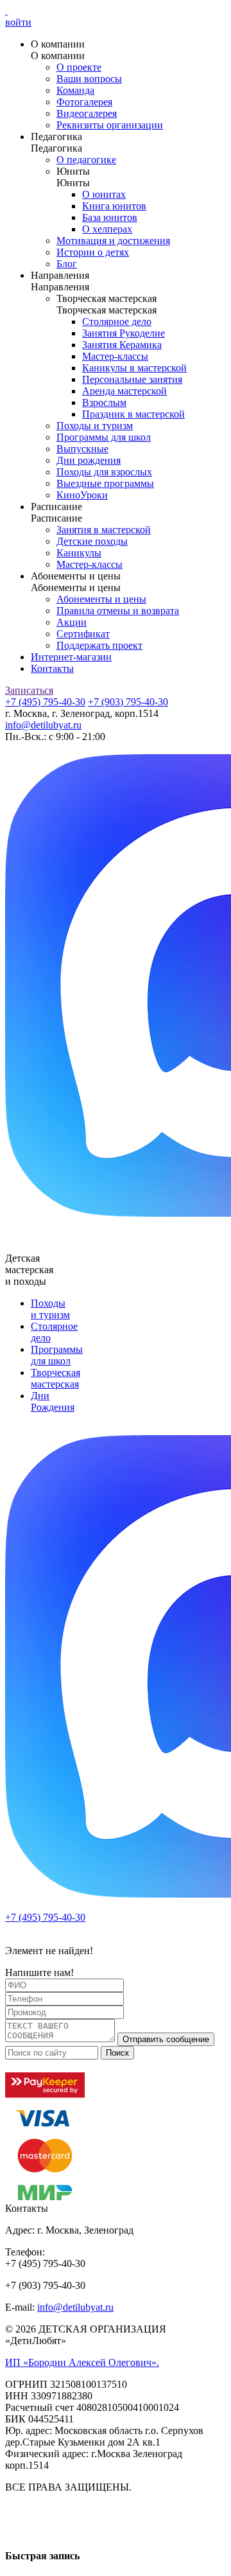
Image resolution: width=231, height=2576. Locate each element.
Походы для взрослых (104, 472)
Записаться (29, 690)
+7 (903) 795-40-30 (128, 702)
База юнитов (110, 217)
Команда (75, 90)
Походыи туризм (50, 1309)
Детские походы (92, 541)
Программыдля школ (57, 1355)
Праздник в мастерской (133, 414)
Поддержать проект (99, 645)
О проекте (79, 67)
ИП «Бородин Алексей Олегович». (82, 2362)
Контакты (52, 668)
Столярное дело (117, 322)
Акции (72, 622)
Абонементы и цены (101, 599)
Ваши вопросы (89, 79)
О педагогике (86, 160)
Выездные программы (105, 483)
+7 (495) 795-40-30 (45, 702)
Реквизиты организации (110, 125)
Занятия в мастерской (104, 530)
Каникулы (79, 553)
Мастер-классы (115, 356)
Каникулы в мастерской (134, 368)
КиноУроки (82, 495)
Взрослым (104, 402)
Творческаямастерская (56, 1378)
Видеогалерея (87, 113)
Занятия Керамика (122, 345)
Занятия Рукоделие (124, 333)
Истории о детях (93, 252)
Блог (67, 264)
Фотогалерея (84, 102)
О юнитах (104, 194)
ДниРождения (53, 1401)
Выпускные (82, 449)
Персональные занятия (132, 379)
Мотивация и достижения (113, 241)
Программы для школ (104, 437)
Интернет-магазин (71, 657)
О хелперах (107, 229)
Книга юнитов (114, 206)
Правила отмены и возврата (118, 611)
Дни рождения (89, 460)
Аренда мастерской (124, 391)
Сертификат (83, 634)
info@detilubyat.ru (43, 725)
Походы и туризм (95, 426)
